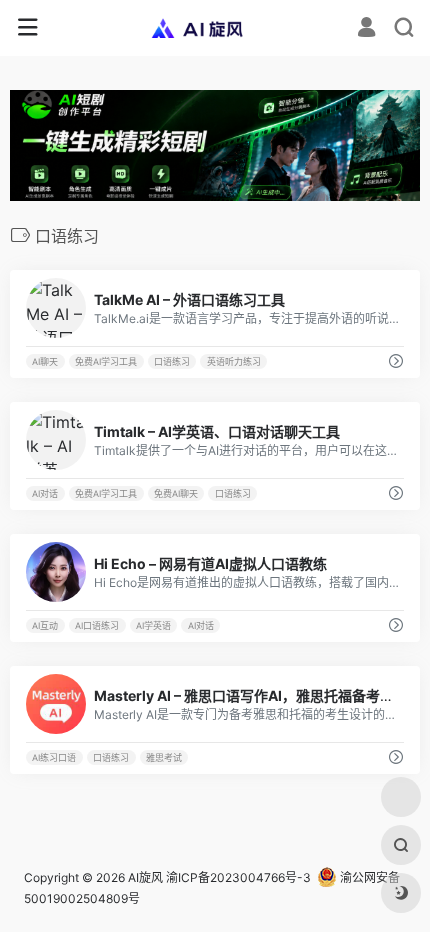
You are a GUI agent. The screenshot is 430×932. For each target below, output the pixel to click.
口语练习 (172, 361)
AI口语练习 (97, 625)
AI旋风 (145, 877)
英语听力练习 (234, 361)
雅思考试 (164, 757)
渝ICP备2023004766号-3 (238, 877)
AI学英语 (153, 625)
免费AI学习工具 (106, 361)
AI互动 (45, 625)
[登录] (366, 29)
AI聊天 (45, 361)
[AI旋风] (215, 28)
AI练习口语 (54, 757)
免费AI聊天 (176, 493)
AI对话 (45, 493)
